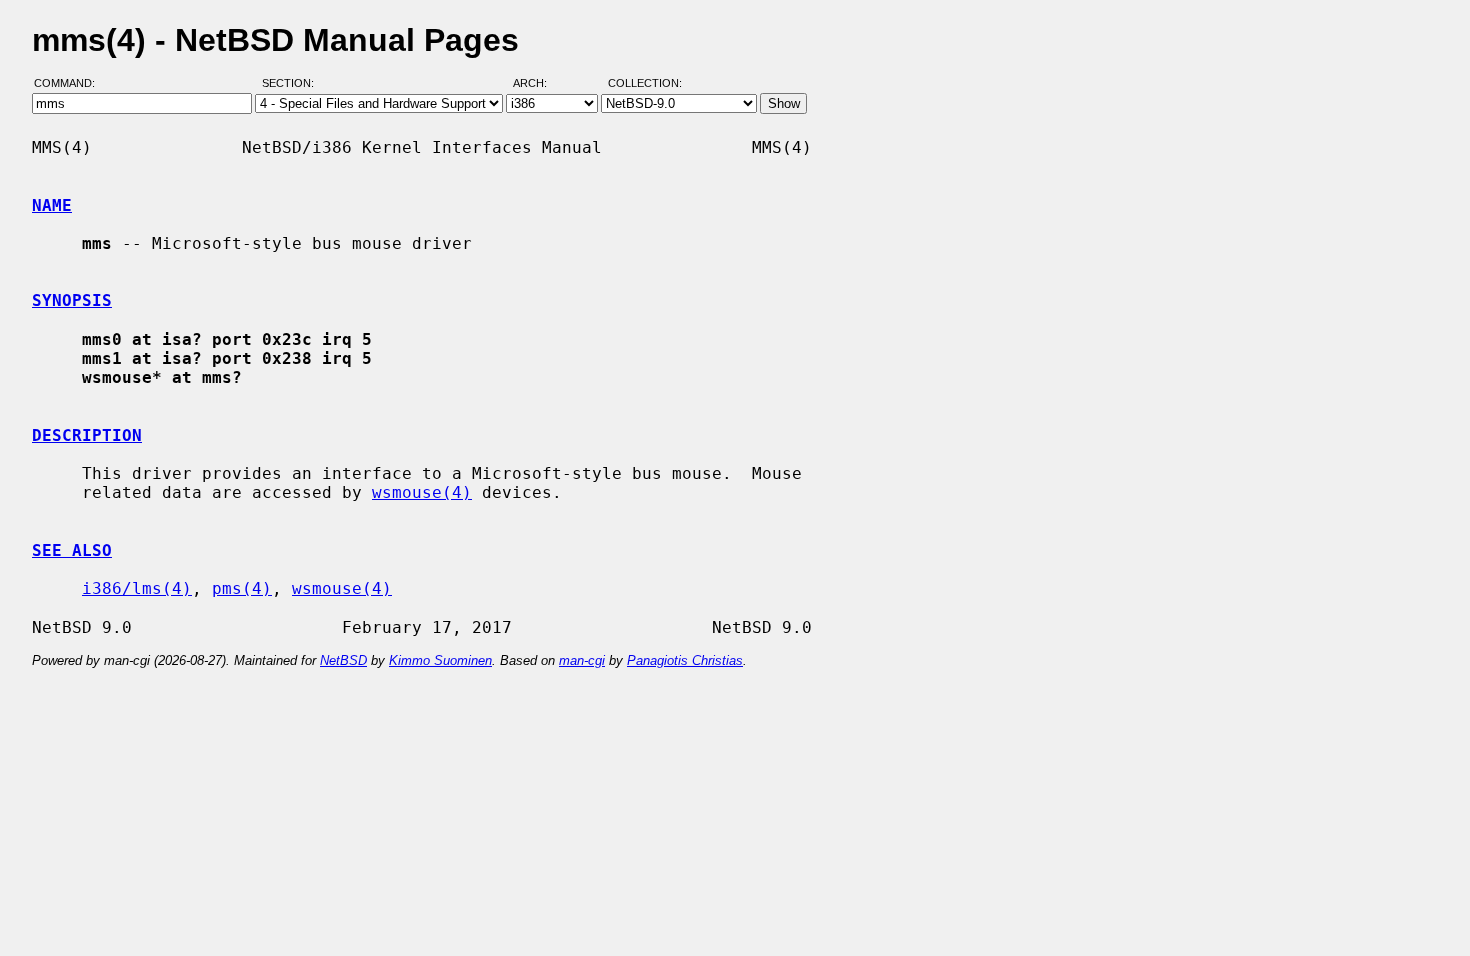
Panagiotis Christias (685, 660)
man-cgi (582, 660)
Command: (70, 83)
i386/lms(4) (137, 588)
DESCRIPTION (87, 435)
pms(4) (242, 588)
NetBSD (343, 660)
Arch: (539, 83)
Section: (292, 83)
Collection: (645, 83)
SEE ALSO (72, 550)
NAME (52, 205)
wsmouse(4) (422, 492)
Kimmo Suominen (440, 660)
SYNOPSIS (72, 300)
